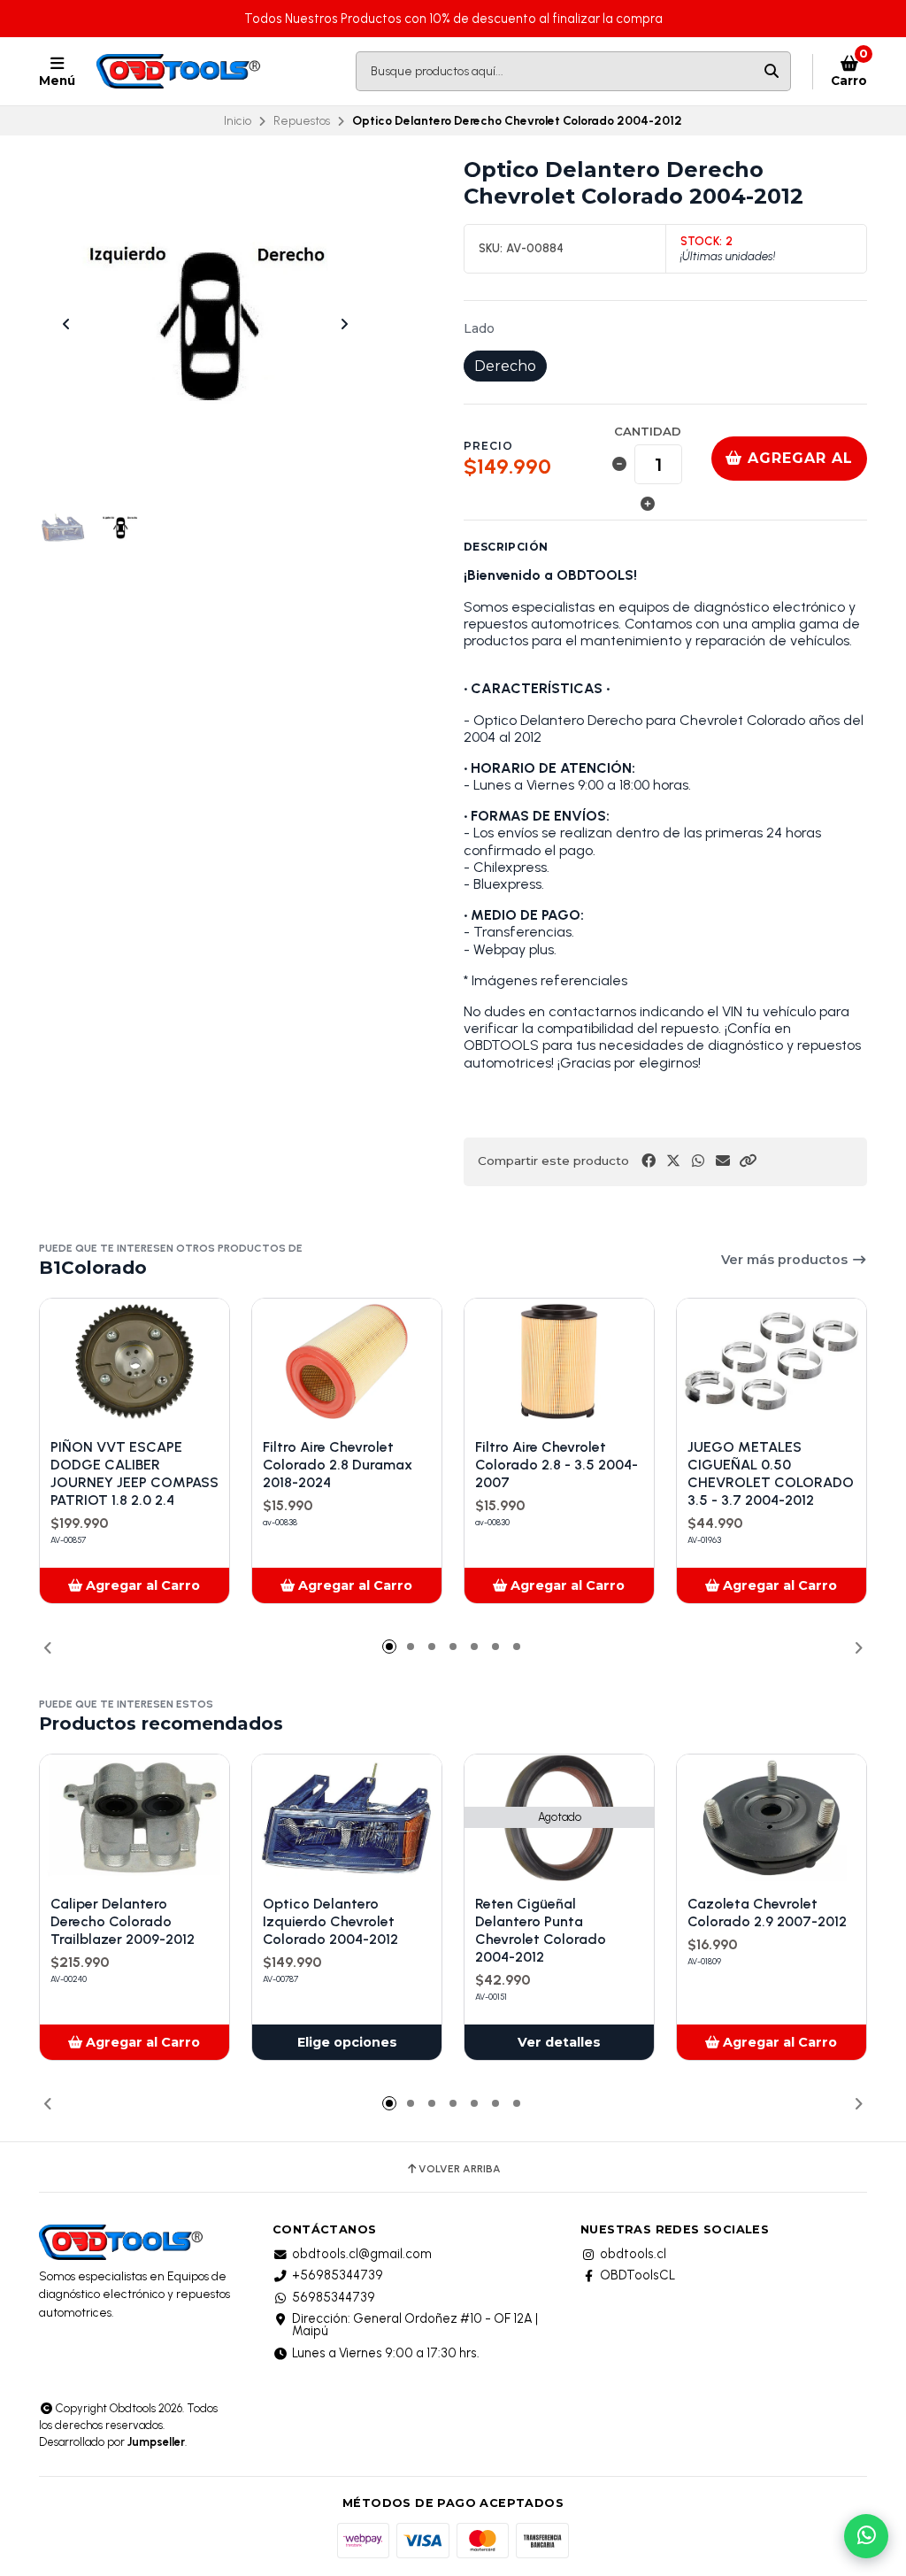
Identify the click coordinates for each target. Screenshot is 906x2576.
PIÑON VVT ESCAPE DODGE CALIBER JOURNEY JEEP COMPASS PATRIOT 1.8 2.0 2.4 (134, 1473)
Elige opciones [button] (347, 2042)
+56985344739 (338, 2275)
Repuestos (302, 120)
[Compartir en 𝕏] (673, 1161)
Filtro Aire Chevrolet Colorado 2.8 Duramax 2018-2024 (338, 1465)
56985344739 (334, 2297)
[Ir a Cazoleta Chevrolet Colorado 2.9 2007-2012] (772, 1818)
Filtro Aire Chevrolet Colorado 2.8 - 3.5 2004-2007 (557, 1465)
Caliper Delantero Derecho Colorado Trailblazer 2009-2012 (123, 1921)
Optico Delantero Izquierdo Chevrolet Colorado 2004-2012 (330, 1921)
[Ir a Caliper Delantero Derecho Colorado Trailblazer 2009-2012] (134, 1818)
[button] (748, 1161)
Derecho (505, 366)
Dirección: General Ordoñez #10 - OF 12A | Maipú (415, 2325)
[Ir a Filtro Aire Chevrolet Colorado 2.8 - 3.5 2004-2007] (559, 1362)
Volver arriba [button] (460, 2169)
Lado (479, 328)
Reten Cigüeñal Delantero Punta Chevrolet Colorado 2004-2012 (541, 1930)
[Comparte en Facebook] (649, 1161)
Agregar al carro (798, 465)
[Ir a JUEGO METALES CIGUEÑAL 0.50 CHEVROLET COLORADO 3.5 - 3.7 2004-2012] (772, 1362)
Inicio (238, 120)
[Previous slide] (66, 324)
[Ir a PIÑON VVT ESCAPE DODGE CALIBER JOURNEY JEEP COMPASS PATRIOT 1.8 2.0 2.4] (134, 1362)
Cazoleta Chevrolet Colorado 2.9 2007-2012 (767, 1913)
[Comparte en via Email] (723, 1161)
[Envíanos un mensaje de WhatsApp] (866, 2536)
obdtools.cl (633, 2254)
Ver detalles (559, 2042)
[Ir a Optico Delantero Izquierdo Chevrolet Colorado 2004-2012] (347, 1818)
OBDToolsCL (637, 2275)
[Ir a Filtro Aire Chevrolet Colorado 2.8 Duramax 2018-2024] (347, 1362)
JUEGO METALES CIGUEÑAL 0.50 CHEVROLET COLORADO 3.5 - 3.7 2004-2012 (771, 1473)
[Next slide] (344, 324)
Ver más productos (786, 1260)
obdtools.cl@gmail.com (362, 2254)
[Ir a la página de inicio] (180, 72)
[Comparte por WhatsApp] (698, 1161)
